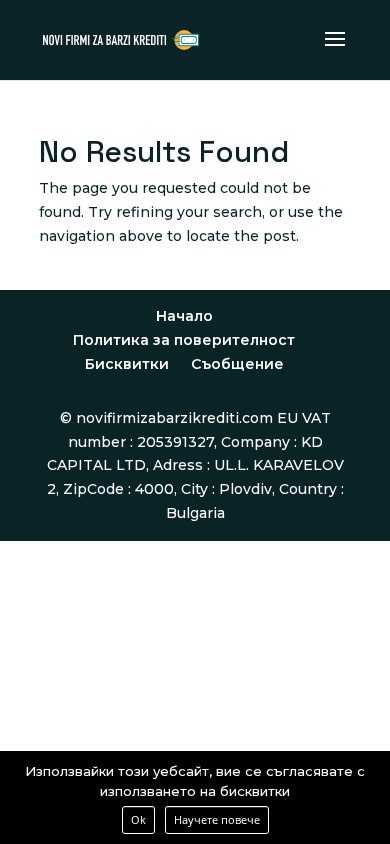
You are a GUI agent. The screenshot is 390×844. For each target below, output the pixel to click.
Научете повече (217, 819)
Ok (138, 819)
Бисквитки (127, 364)
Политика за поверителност (184, 340)
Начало (184, 316)
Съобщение (237, 364)
